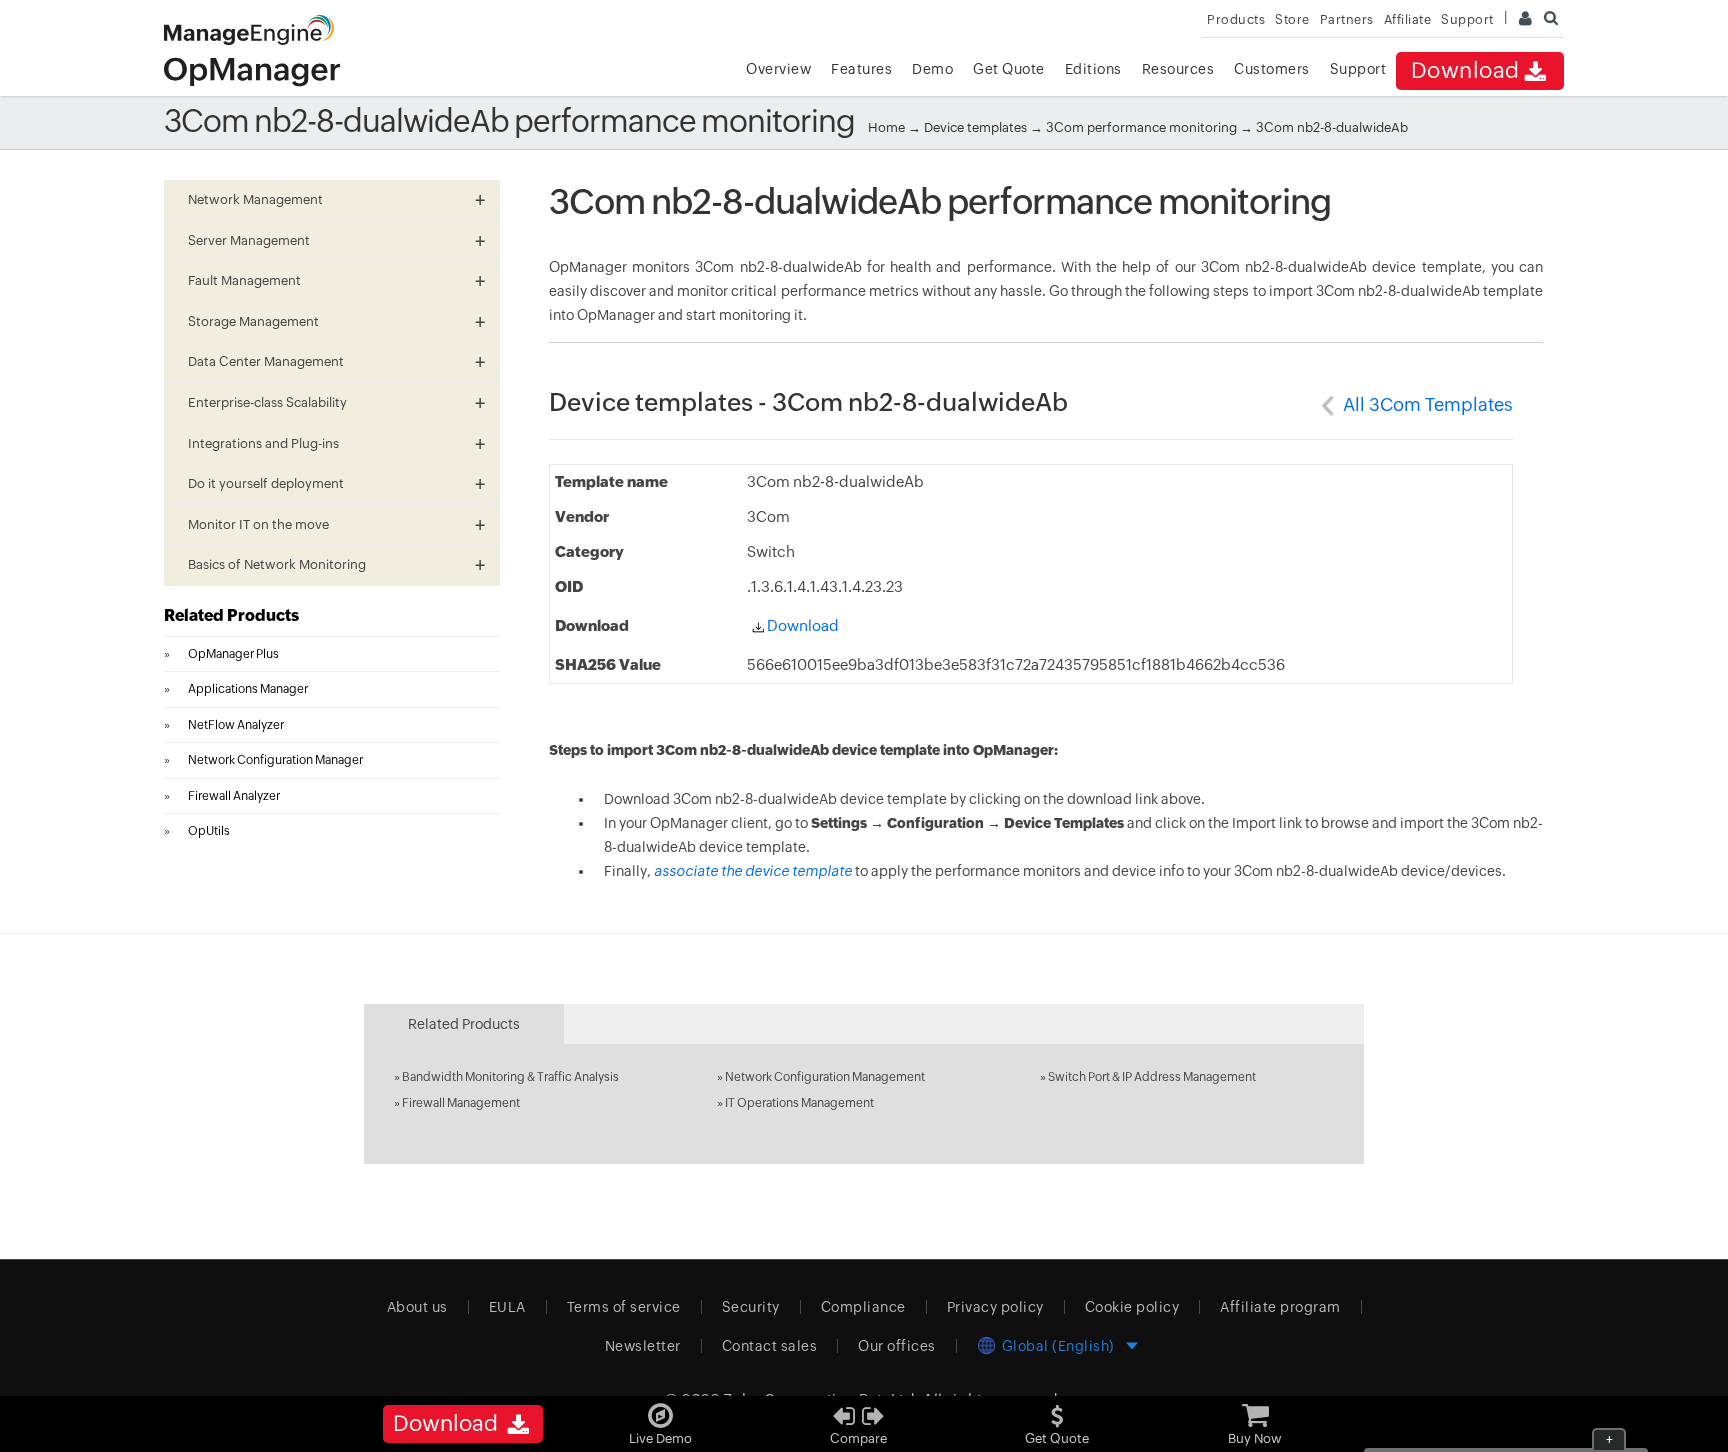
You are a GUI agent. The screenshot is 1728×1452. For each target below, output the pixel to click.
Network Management (255, 199)
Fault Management (244, 280)
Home (886, 127)
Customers (1272, 69)
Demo (932, 69)
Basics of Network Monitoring (277, 564)
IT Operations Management (799, 1103)
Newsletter (643, 1346)
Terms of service (624, 1307)
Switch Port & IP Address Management (1152, 1077)
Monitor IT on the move (258, 524)
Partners (1347, 19)
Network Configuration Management (825, 1077)
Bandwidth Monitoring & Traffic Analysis (510, 1077)
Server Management (249, 240)
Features (861, 69)
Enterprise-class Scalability (267, 402)
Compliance (863, 1307)
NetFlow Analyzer (236, 725)
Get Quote (1009, 69)
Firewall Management (461, 1103)
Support (1358, 69)
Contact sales (770, 1346)
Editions (1093, 69)
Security (751, 1307)
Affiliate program (1280, 1307)
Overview (778, 69)
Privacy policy (995, 1307)
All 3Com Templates (1428, 404)
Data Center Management (266, 361)
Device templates (975, 127)
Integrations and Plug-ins (263, 443)
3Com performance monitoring (1143, 127)
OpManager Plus (233, 654)
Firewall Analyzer (234, 796)
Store (1292, 19)
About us (417, 1307)
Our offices (897, 1346)
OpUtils (209, 831)
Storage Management (253, 321)
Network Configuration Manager (275, 760)
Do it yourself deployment (266, 483)
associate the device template (753, 871)
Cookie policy (1132, 1307)
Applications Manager (248, 689)
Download (1465, 70)
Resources (1178, 69)
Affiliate (1408, 19)
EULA (507, 1307)
